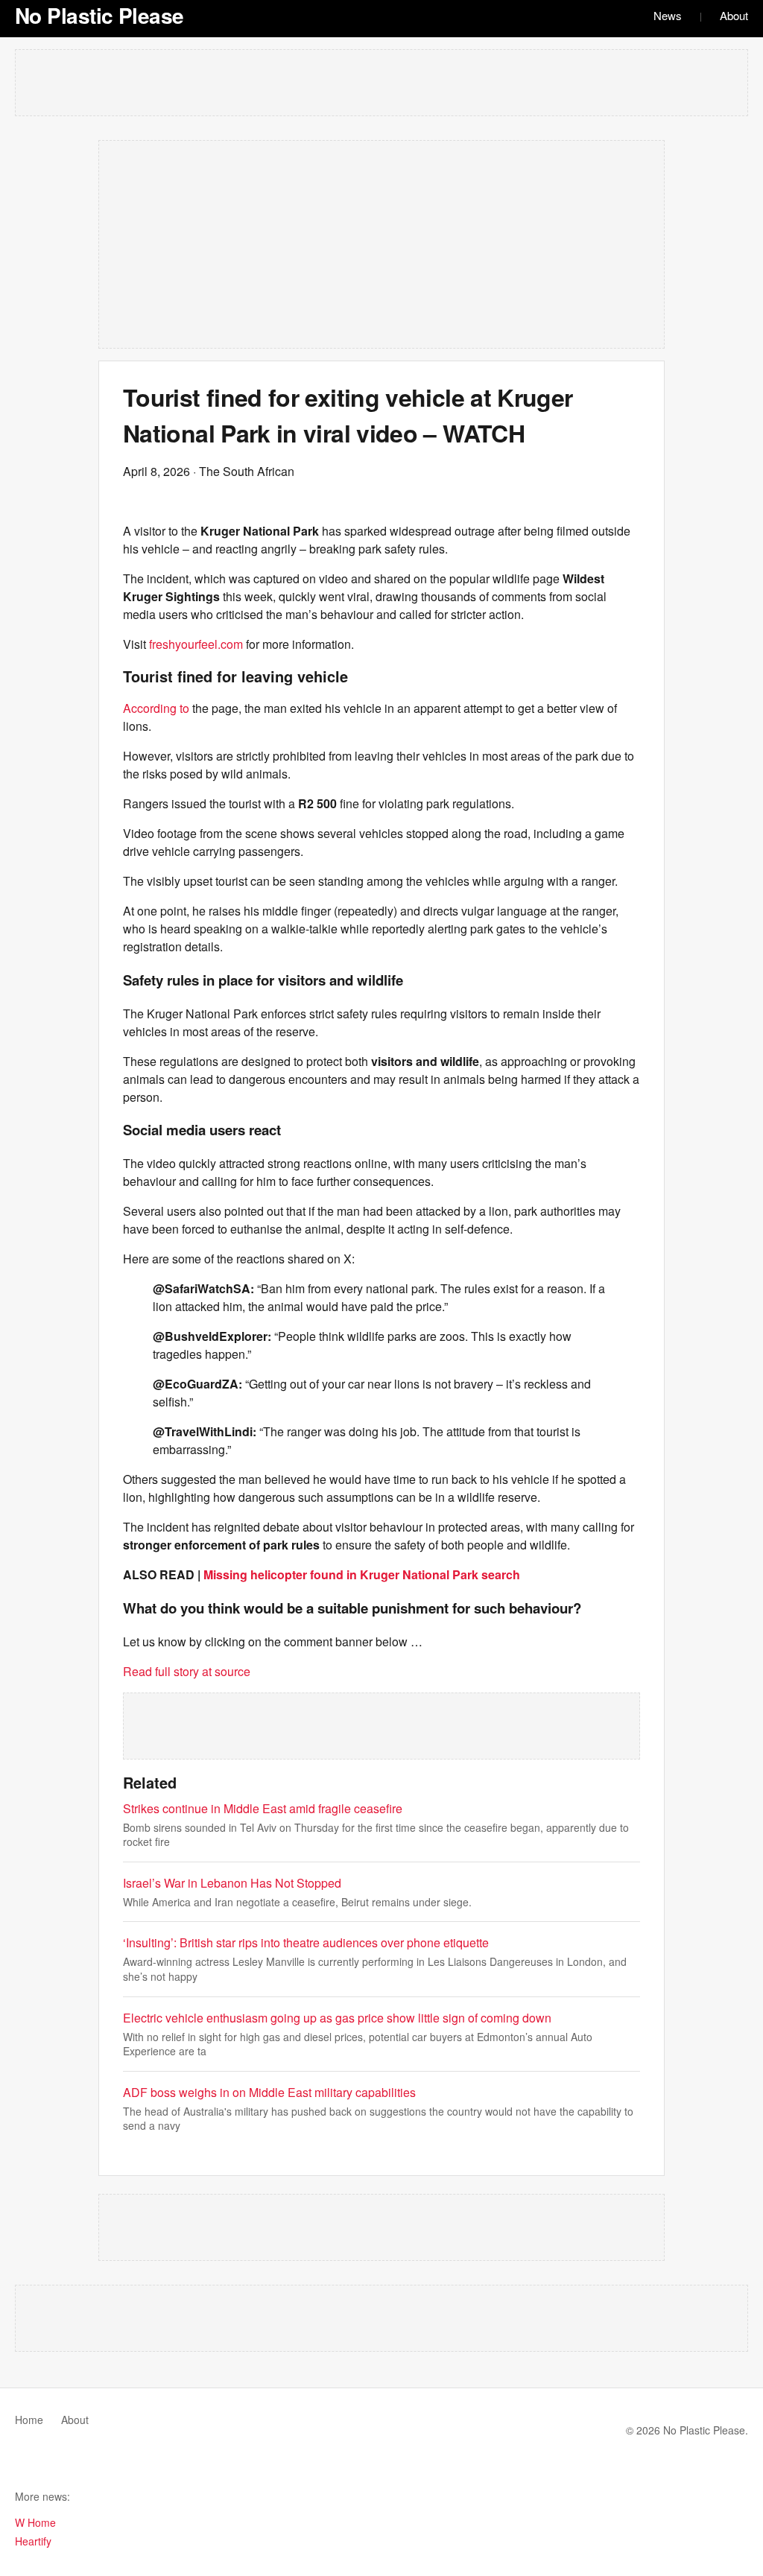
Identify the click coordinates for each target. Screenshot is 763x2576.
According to (156, 708)
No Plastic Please (99, 15)
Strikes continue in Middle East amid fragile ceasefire (263, 1808)
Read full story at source (187, 1671)
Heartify (33, 2541)
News (668, 15)
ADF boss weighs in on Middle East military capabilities (269, 2092)
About (734, 15)
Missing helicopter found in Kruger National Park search (362, 1574)
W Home (35, 2522)
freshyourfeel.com (196, 644)
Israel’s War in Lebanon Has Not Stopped (232, 1883)
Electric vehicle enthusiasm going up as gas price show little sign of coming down (337, 2018)
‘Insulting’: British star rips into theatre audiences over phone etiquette (306, 1942)
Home (29, 2420)
